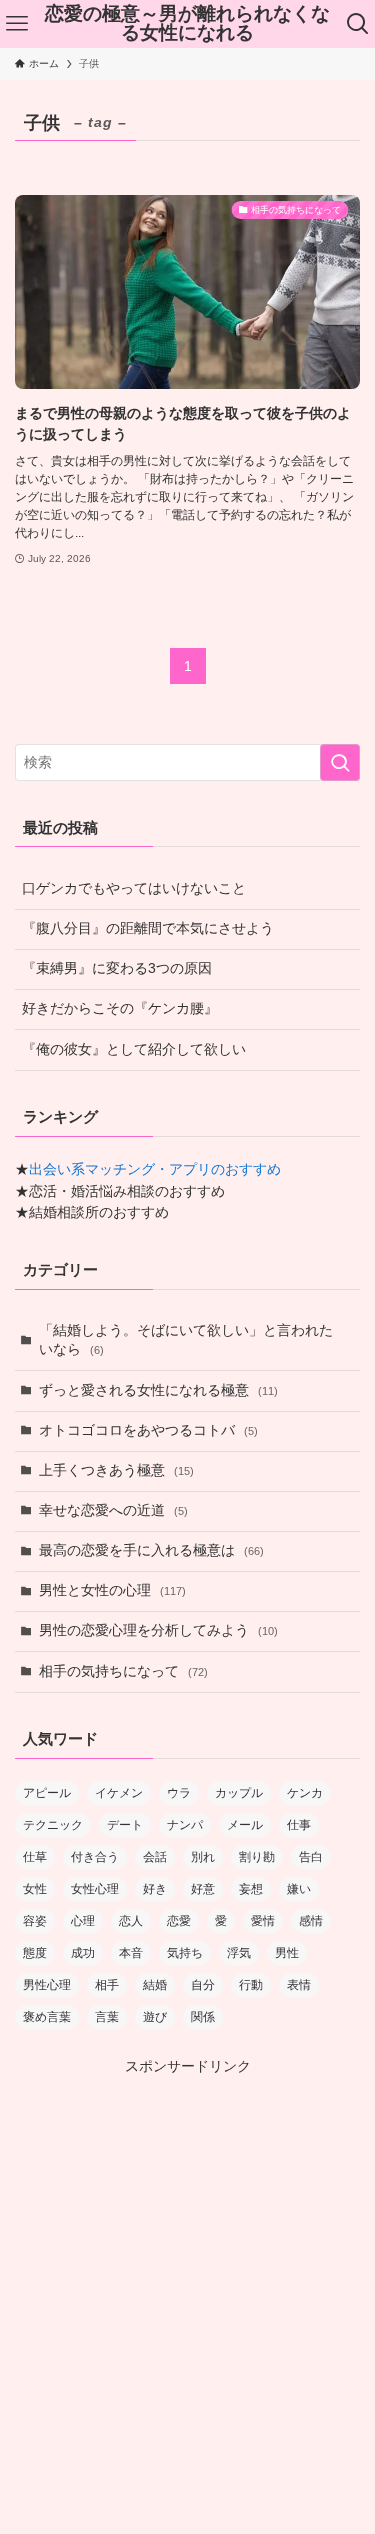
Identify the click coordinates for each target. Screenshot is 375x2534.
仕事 (299, 1825)
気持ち (185, 1953)
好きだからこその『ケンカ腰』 (120, 1008)
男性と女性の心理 (112, 1590)
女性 (35, 1889)
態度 (35, 1953)
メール (245, 1825)
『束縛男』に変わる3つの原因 (117, 968)
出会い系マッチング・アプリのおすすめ (155, 1169)
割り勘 (257, 1857)
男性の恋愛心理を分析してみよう (158, 1630)
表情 (299, 1985)
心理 (83, 1921)
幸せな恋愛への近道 (113, 1510)
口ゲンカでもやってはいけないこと (134, 888)
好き (155, 1889)
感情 (311, 1921)
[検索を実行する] (340, 762)
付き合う (95, 1857)
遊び (155, 2017)
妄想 (251, 1889)
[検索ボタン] (358, 24)
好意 (203, 1889)
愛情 (263, 1921)
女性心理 (95, 1889)
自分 (203, 1985)
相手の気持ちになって (123, 1671)
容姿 (35, 1921)
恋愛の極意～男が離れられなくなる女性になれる (187, 24)
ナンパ (185, 1825)
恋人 (131, 1921)
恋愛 (179, 1921)
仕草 (35, 1857)
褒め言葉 (47, 2017)
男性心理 (47, 1985)
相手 (107, 1985)
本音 (131, 1953)
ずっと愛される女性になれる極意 (158, 1390)
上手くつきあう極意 (116, 1470)
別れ (203, 1857)
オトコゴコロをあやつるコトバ (148, 1430)
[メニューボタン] (17, 24)
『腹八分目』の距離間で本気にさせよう (148, 928)
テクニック (53, 1825)
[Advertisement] (187, 2265)
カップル (239, 1793)
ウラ (179, 1793)
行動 (251, 1985)
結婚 (155, 1985)
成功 (83, 1953)
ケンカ (305, 1793)
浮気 (239, 1953)
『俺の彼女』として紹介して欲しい (134, 1049)
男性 (287, 1953)
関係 (203, 2017)
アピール (47, 1793)
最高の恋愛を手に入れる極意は (151, 1550)
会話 (155, 1857)
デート (125, 1825)
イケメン (119, 1793)
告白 (311, 1857)
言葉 (107, 2017)
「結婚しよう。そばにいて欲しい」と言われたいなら (186, 1340)
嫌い (299, 1889)
